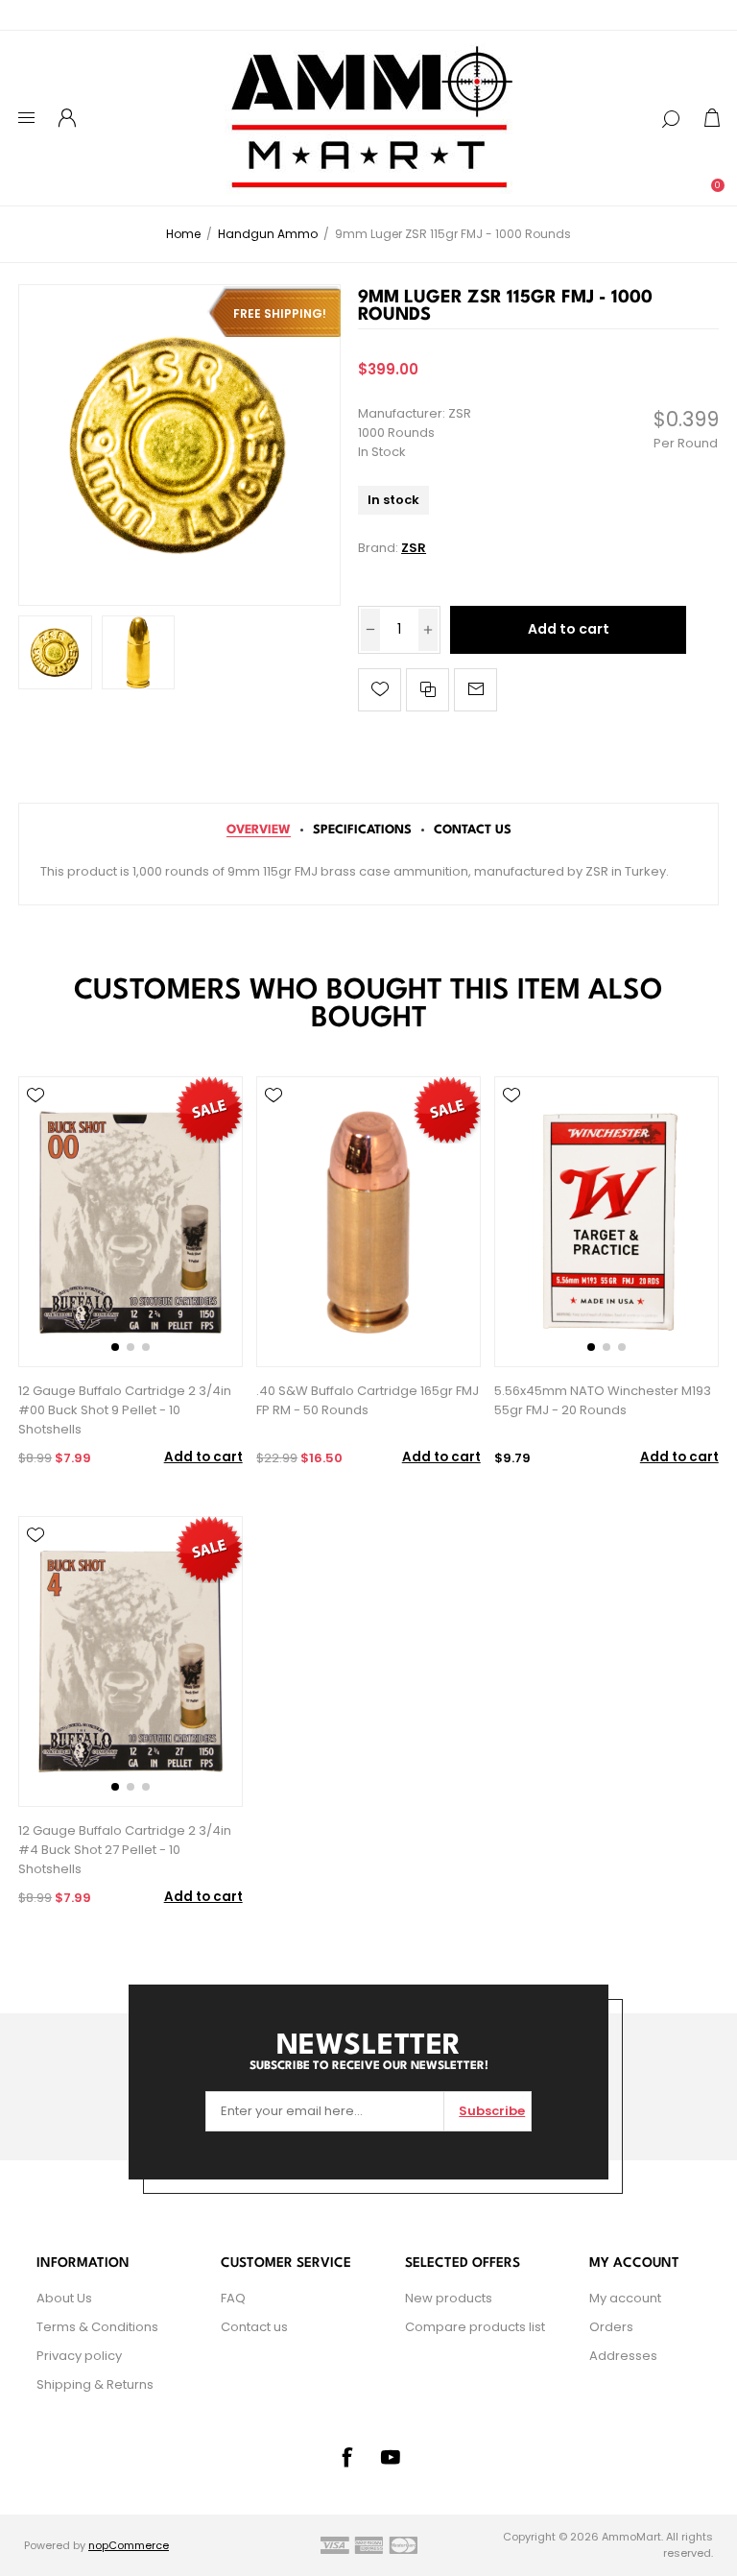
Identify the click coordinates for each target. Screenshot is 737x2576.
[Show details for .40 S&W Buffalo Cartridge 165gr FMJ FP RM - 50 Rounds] (368, 1222)
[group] (130, 1222)
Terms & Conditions (97, 2327)
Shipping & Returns (95, 2384)
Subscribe (492, 2111)
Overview (259, 830)
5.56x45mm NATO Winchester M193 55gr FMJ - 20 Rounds (603, 1400)
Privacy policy (79, 2356)
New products (449, 2298)
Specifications (362, 830)
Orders (611, 2327)
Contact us (254, 2327)
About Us (64, 2298)
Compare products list (475, 2327)
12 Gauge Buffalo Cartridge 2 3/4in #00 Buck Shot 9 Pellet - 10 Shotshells (125, 1410)
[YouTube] (391, 2457)
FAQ (233, 2298)
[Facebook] (346, 2457)
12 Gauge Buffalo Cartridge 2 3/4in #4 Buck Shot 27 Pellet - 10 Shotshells (125, 1850)
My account (625, 2298)
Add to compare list (428, 690)
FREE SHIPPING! (280, 313)
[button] (115, 1347)
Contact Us (473, 830)
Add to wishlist (380, 690)
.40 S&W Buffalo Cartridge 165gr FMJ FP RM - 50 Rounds (368, 1400)
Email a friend (475, 690)
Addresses (623, 2356)
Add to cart (569, 629)
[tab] (259, 830)
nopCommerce (129, 2545)
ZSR (414, 548)
